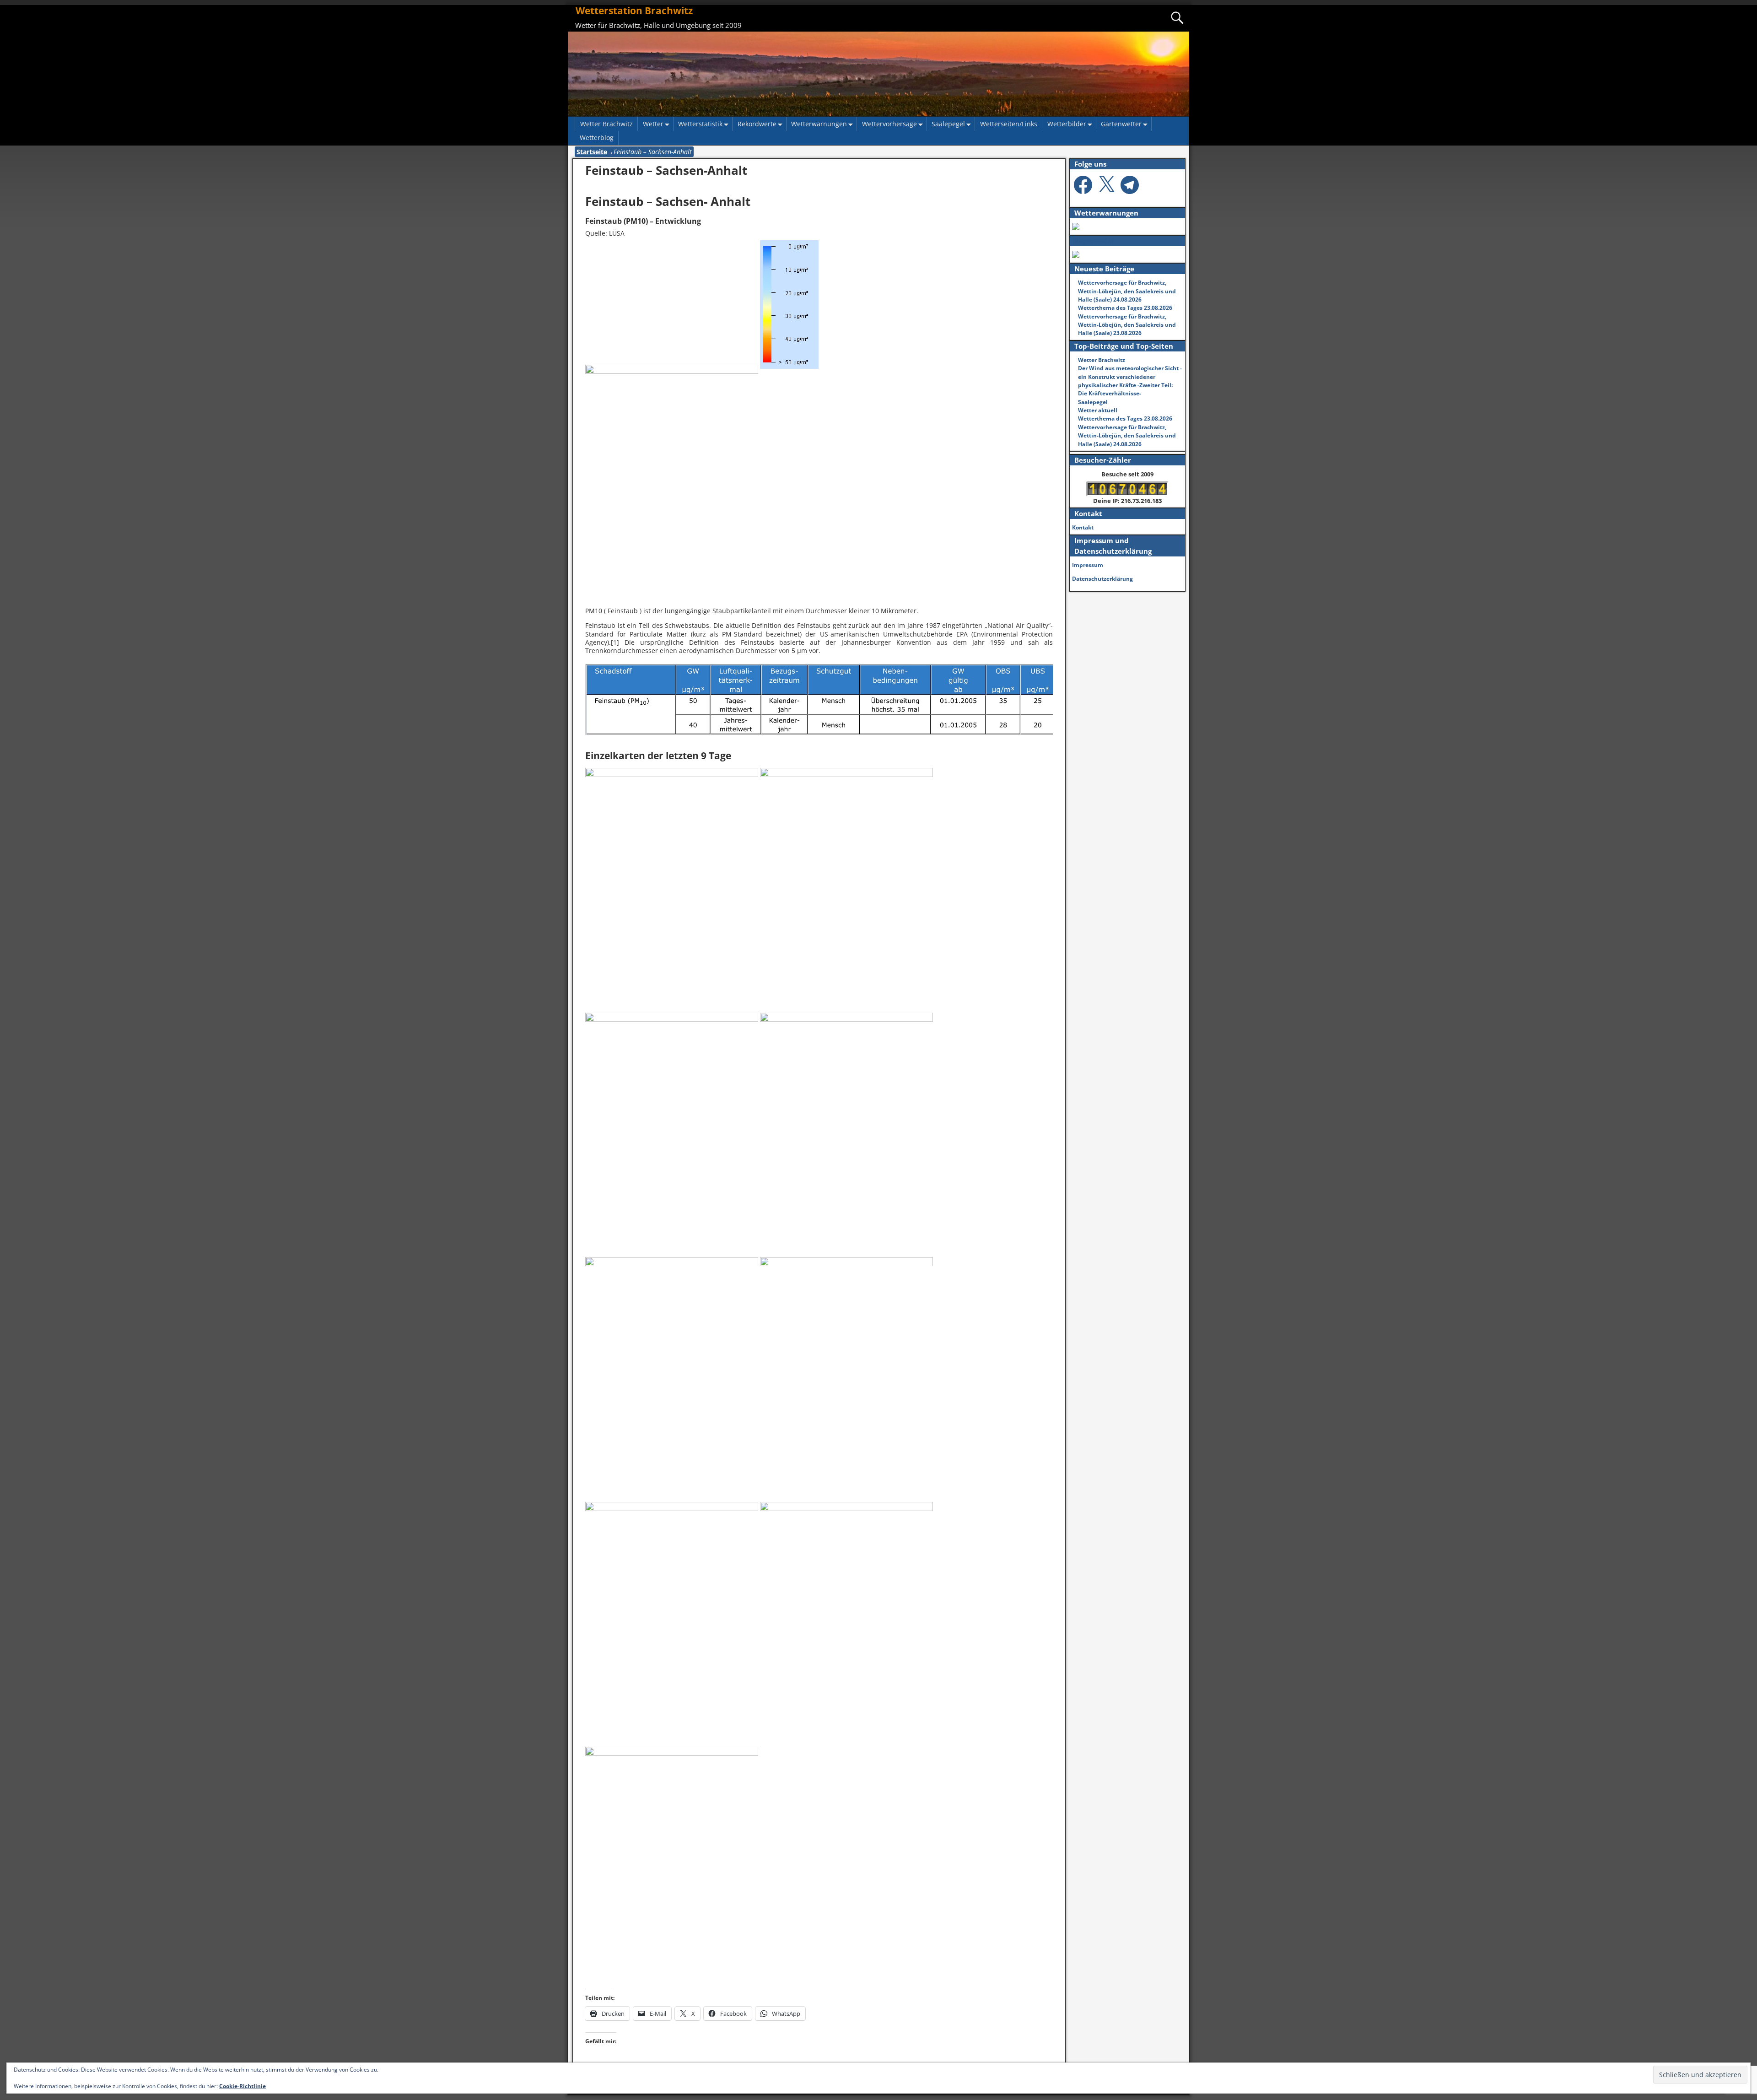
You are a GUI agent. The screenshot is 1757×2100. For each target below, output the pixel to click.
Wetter (653, 124)
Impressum (1088, 565)
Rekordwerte (757, 124)
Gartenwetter (1121, 124)
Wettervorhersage (889, 124)
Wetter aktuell (1098, 410)
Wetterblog (597, 138)
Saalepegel (948, 124)
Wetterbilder (1067, 124)
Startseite (592, 152)
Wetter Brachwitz (606, 124)
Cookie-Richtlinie (243, 2086)
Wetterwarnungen (819, 124)
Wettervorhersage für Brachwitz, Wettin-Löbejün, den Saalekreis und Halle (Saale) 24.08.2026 (1127, 291)
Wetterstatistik (700, 124)
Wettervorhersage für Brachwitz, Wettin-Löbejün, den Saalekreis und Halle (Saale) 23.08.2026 (1127, 325)
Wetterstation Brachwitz (634, 11)
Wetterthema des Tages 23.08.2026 (1125, 308)
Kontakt (1083, 527)
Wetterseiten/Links (1009, 124)
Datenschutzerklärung (1102, 579)
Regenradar (1094, 241)
